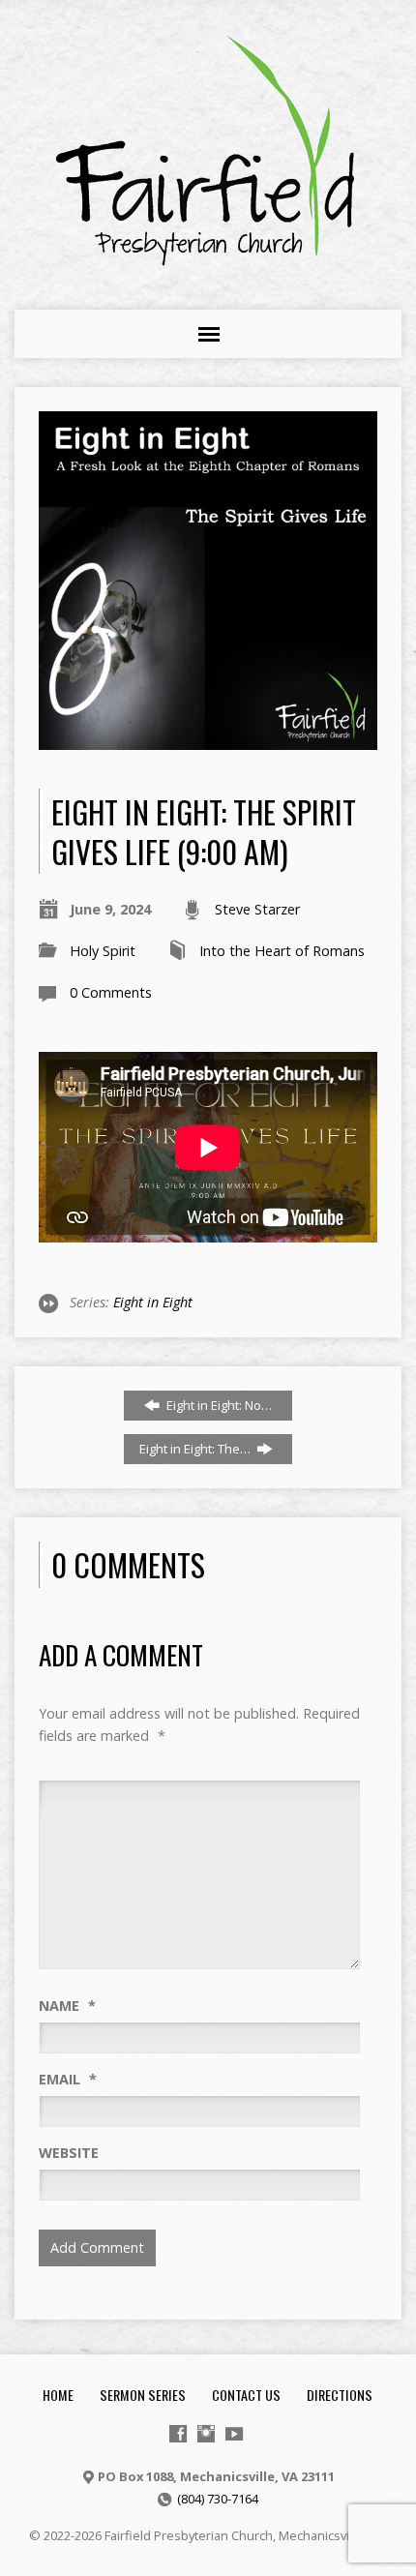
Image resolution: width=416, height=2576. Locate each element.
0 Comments (111, 992)
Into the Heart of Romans (282, 951)
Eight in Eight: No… (218, 1405)
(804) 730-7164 (218, 2499)
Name (67, 2006)
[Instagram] (206, 2434)
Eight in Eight (153, 1302)
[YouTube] (234, 2434)
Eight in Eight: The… (196, 1449)
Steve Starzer (257, 909)
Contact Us (246, 2395)
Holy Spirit (103, 951)
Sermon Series (143, 2395)
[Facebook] (178, 2434)
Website (69, 2153)
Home (58, 2395)
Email (68, 2079)
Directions (340, 2395)
